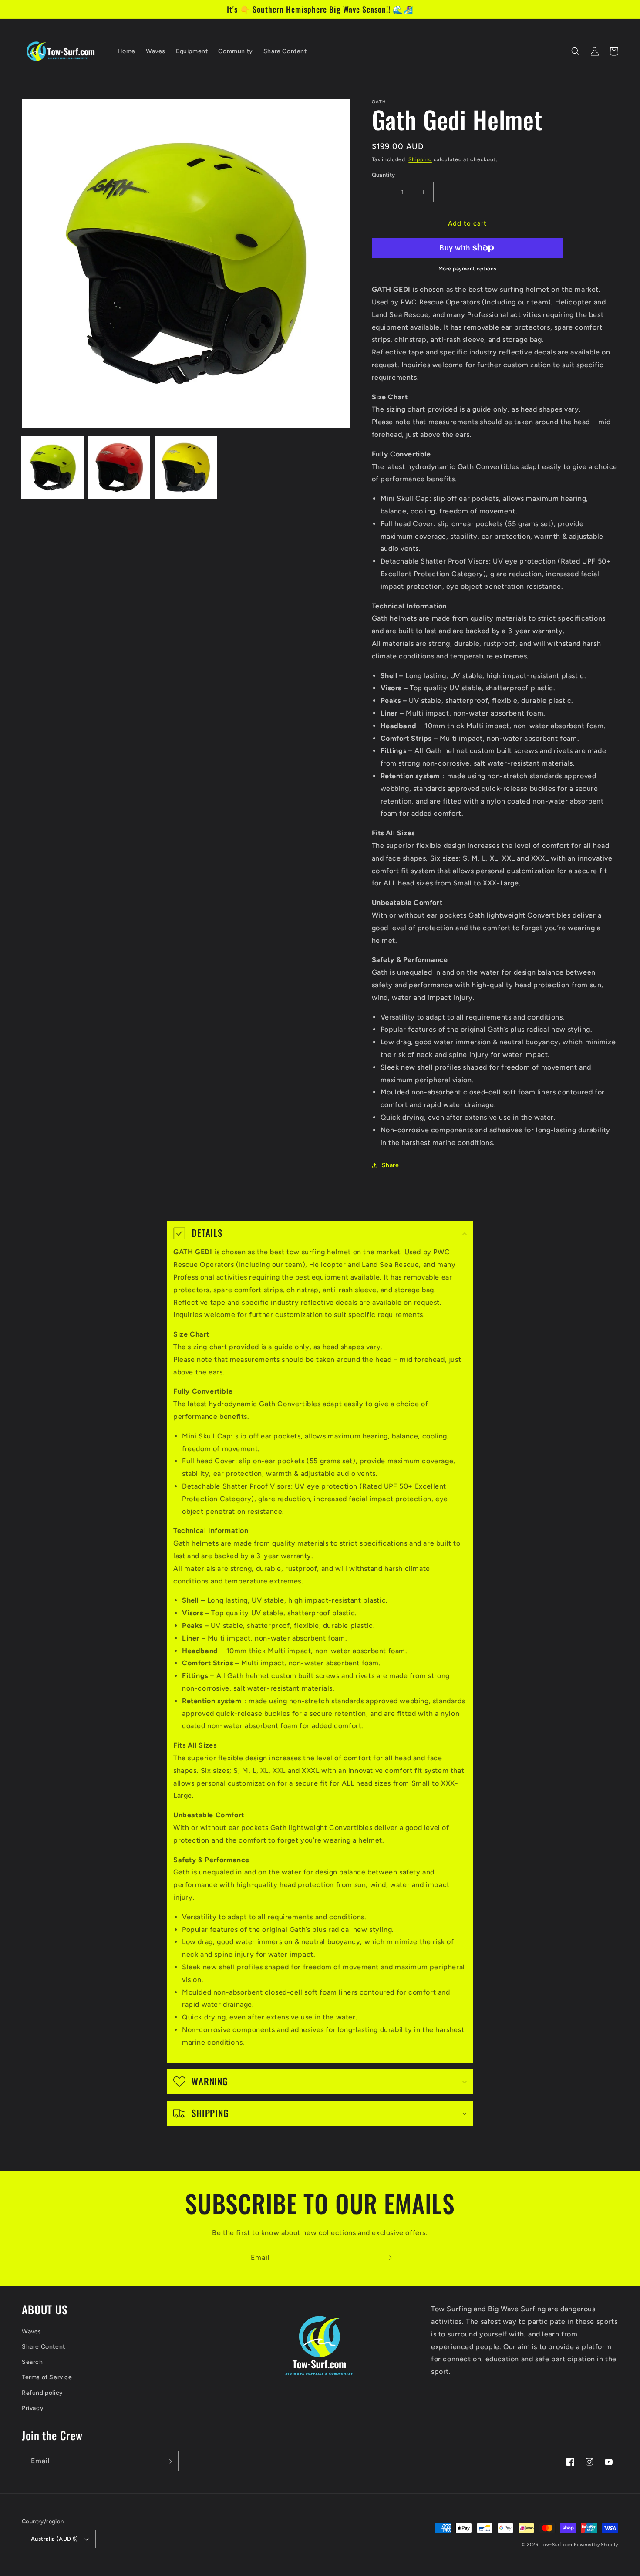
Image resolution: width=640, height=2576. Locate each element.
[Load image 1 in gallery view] (53, 468)
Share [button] (391, 1165)
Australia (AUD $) (55, 2539)
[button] (576, 51)
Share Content (44, 2347)
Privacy (33, 2408)
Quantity (384, 175)
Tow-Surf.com (556, 2544)
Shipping (420, 159)
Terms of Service (47, 2377)
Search (32, 2362)
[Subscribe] (388, 2258)
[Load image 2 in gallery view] (120, 468)
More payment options (468, 269)
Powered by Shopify (596, 2544)
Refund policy (42, 2393)
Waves (32, 2331)
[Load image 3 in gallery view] (186, 468)
